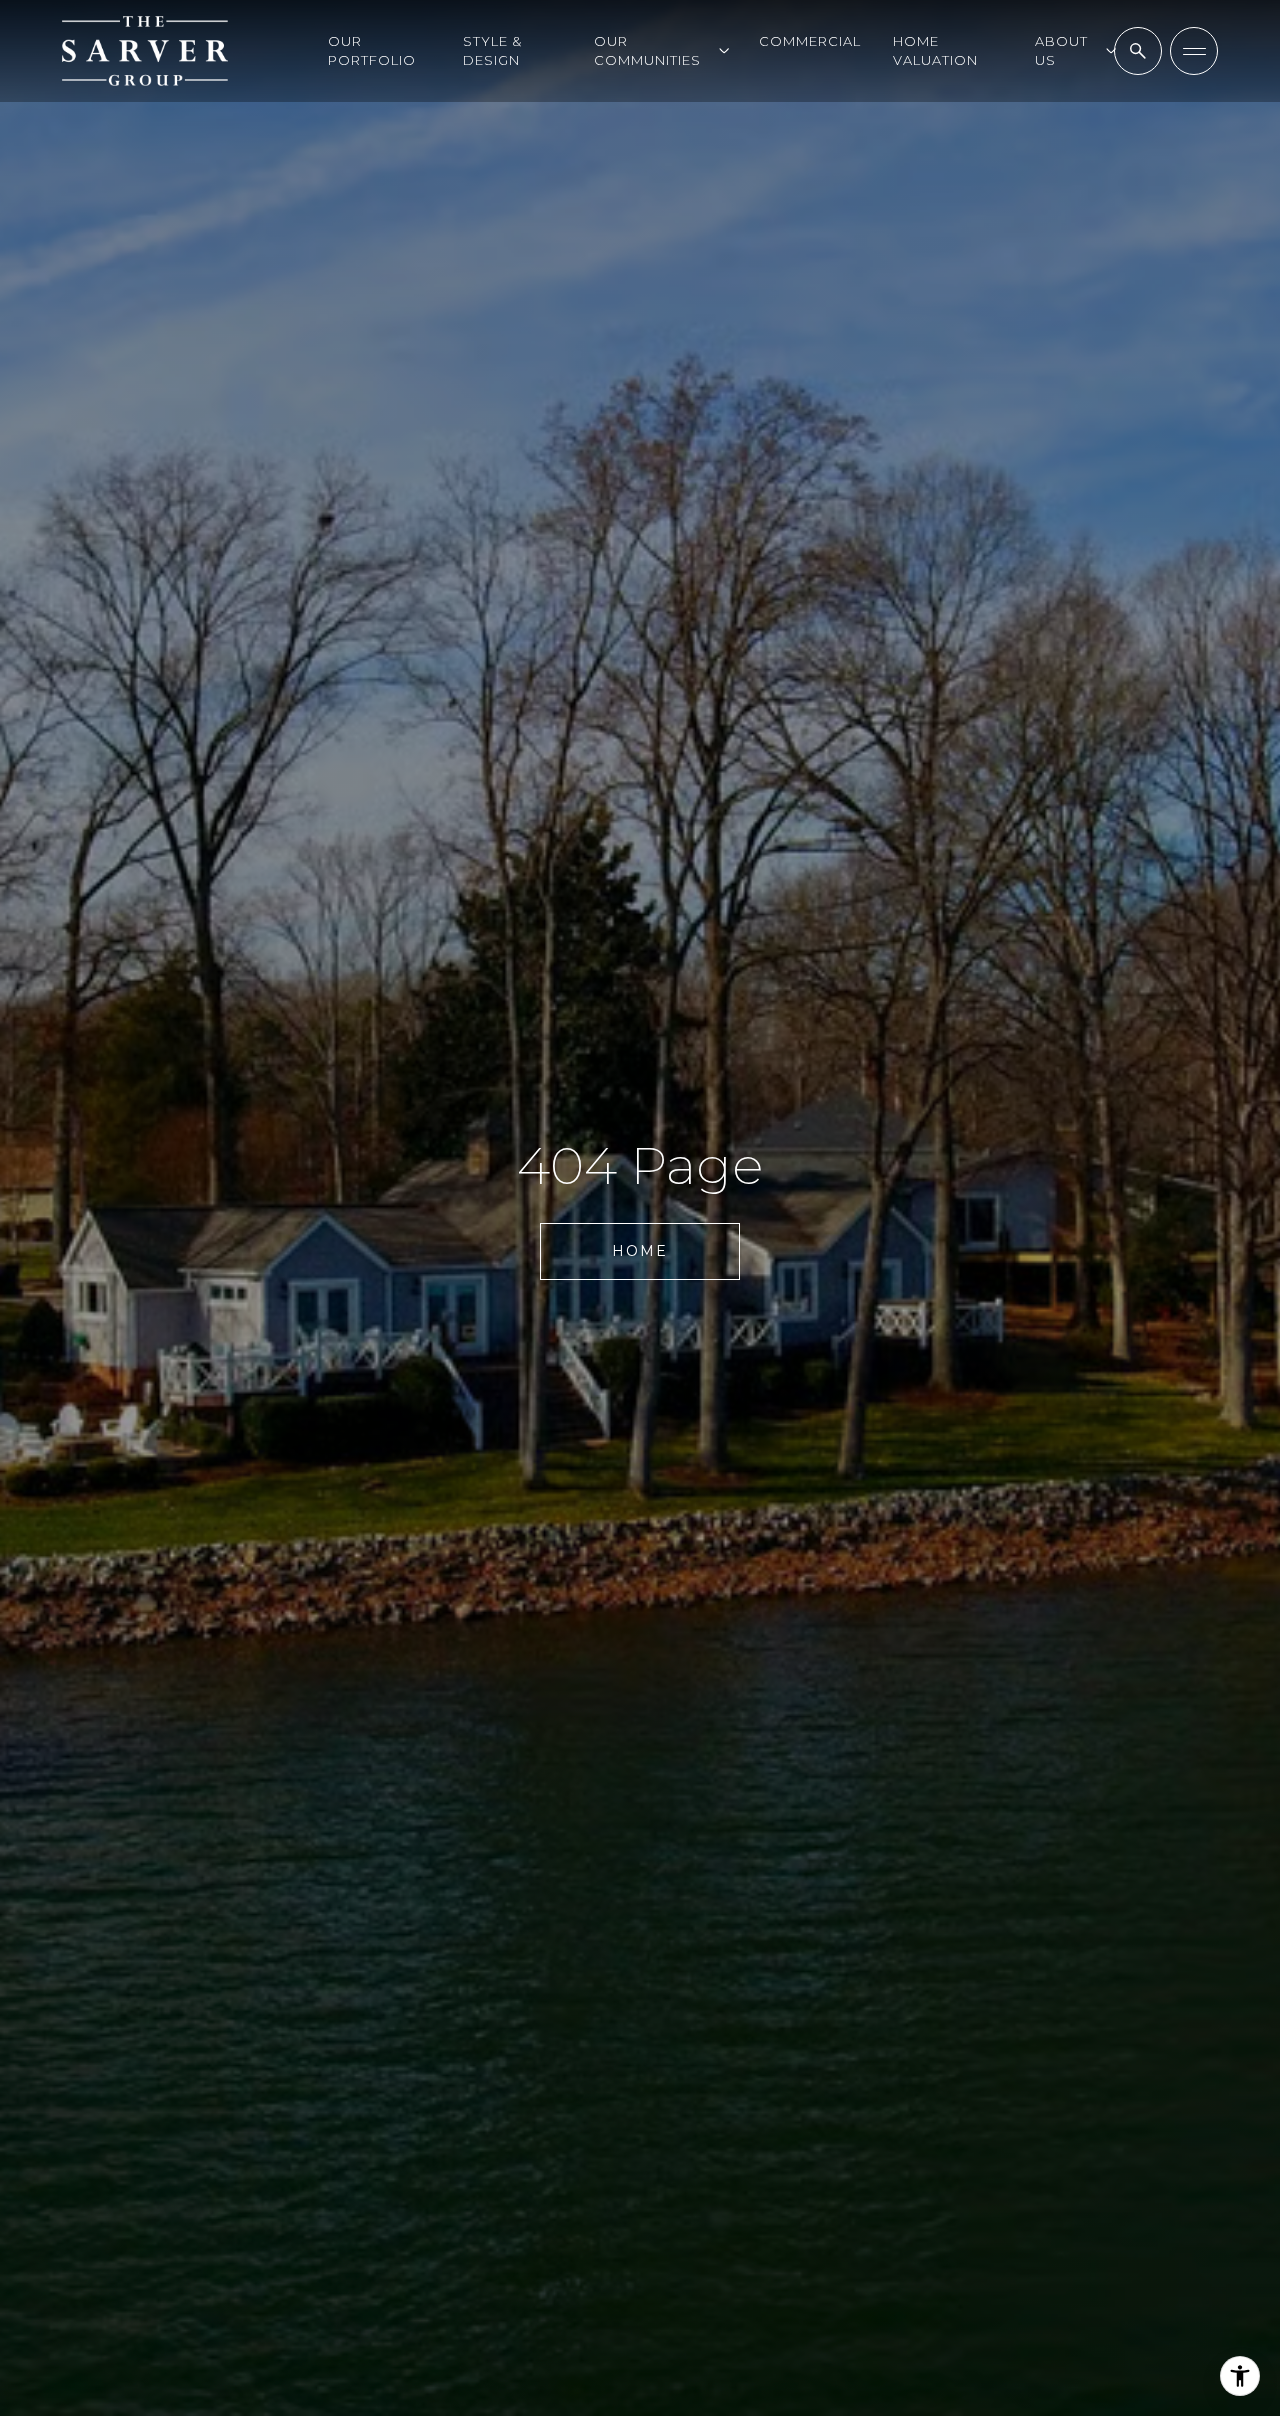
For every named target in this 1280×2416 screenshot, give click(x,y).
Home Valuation (935, 50)
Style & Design (492, 50)
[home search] (1138, 51)
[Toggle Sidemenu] (1194, 51)
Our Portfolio (372, 50)
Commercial (810, 41)
